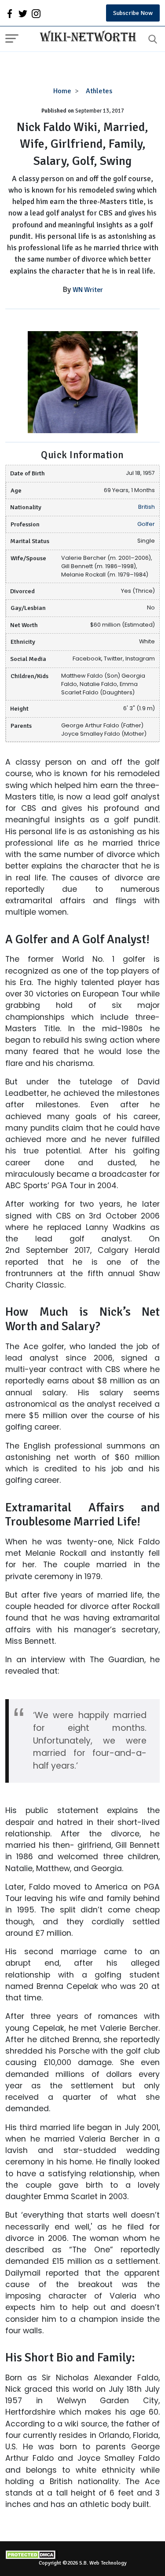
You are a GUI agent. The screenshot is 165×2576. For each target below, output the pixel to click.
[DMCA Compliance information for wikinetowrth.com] (82, 2555)
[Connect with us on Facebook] (10, 13)
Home (62, 91)
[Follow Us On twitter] (23, 13)
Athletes (99, 91)
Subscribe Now (133, 13)
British (147, 507)
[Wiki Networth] (86, 37)
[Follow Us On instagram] (36, 13)
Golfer (146, 524)
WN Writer (88, 290)
